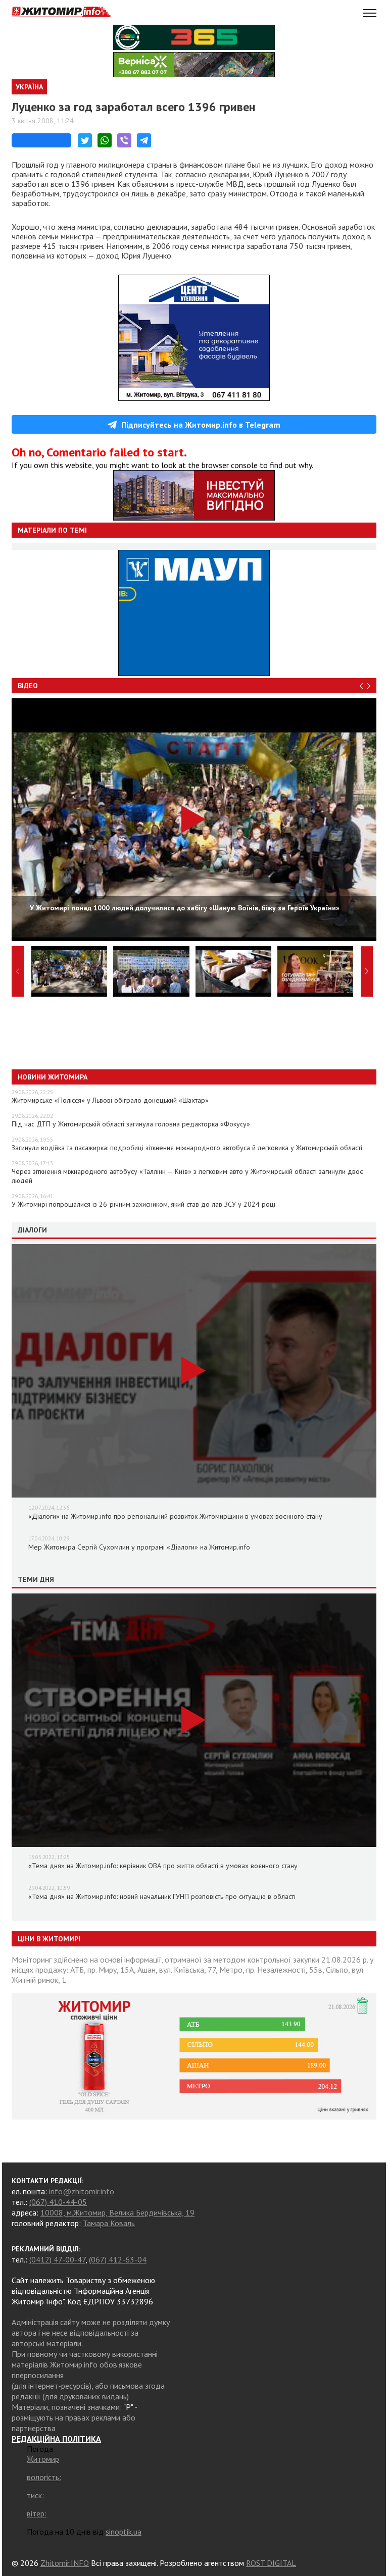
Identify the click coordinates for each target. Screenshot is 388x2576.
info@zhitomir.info (82, 2191)
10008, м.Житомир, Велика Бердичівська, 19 (117, 2212)
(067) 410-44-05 (58, 2202)
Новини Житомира (53, 1077)
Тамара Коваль (109, 2223)
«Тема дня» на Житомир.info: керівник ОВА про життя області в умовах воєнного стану (163, 1866)
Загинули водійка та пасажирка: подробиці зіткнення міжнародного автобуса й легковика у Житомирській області (187, 1148)
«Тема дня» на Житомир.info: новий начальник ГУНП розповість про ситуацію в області (162, 1896)
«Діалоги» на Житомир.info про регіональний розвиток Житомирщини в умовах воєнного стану (175, 1516)
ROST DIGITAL (271, 2563)
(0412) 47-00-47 (57, 2259)
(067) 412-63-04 (118, 2259)
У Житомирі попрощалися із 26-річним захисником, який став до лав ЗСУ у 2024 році (143, 1204)
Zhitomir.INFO (65, 2563)
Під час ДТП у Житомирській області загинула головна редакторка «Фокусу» (131, 1124)
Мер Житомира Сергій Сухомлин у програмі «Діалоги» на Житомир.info (139, 1547)
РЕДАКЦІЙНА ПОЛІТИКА (56, 2439)
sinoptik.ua (124, 2532)
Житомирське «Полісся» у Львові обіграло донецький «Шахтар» (110, 1100)
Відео (28, 686)
